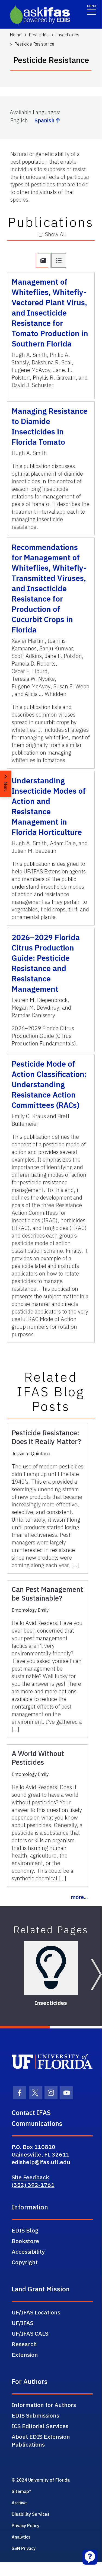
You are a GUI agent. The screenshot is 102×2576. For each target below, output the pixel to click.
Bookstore (25, 2241)
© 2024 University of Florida (41, 2480)
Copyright (25, 2262)
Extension (25, 2355)
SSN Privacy (24, 2548)
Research (24, 2344)
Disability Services (31, 2514)
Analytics (21, 2537)
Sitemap (20, 2491)
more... (79, 1897)
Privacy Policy (25, 2526)
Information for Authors (44, 2405)
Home (16, 35)
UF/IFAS (23, 2323)
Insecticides (68, 35)
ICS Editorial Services (40, 2426)
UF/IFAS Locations (36, 2312)
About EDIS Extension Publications (41, 2440)
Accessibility (28, 2251)
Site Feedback (30, 2177)
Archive (19, 2503)
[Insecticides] (51, 1968)
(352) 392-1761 (33, 2185)
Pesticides (39, 35)
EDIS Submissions (35, 2415)
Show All (55, 234)
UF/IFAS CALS (30, 2333)
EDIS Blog (25, 2230)
